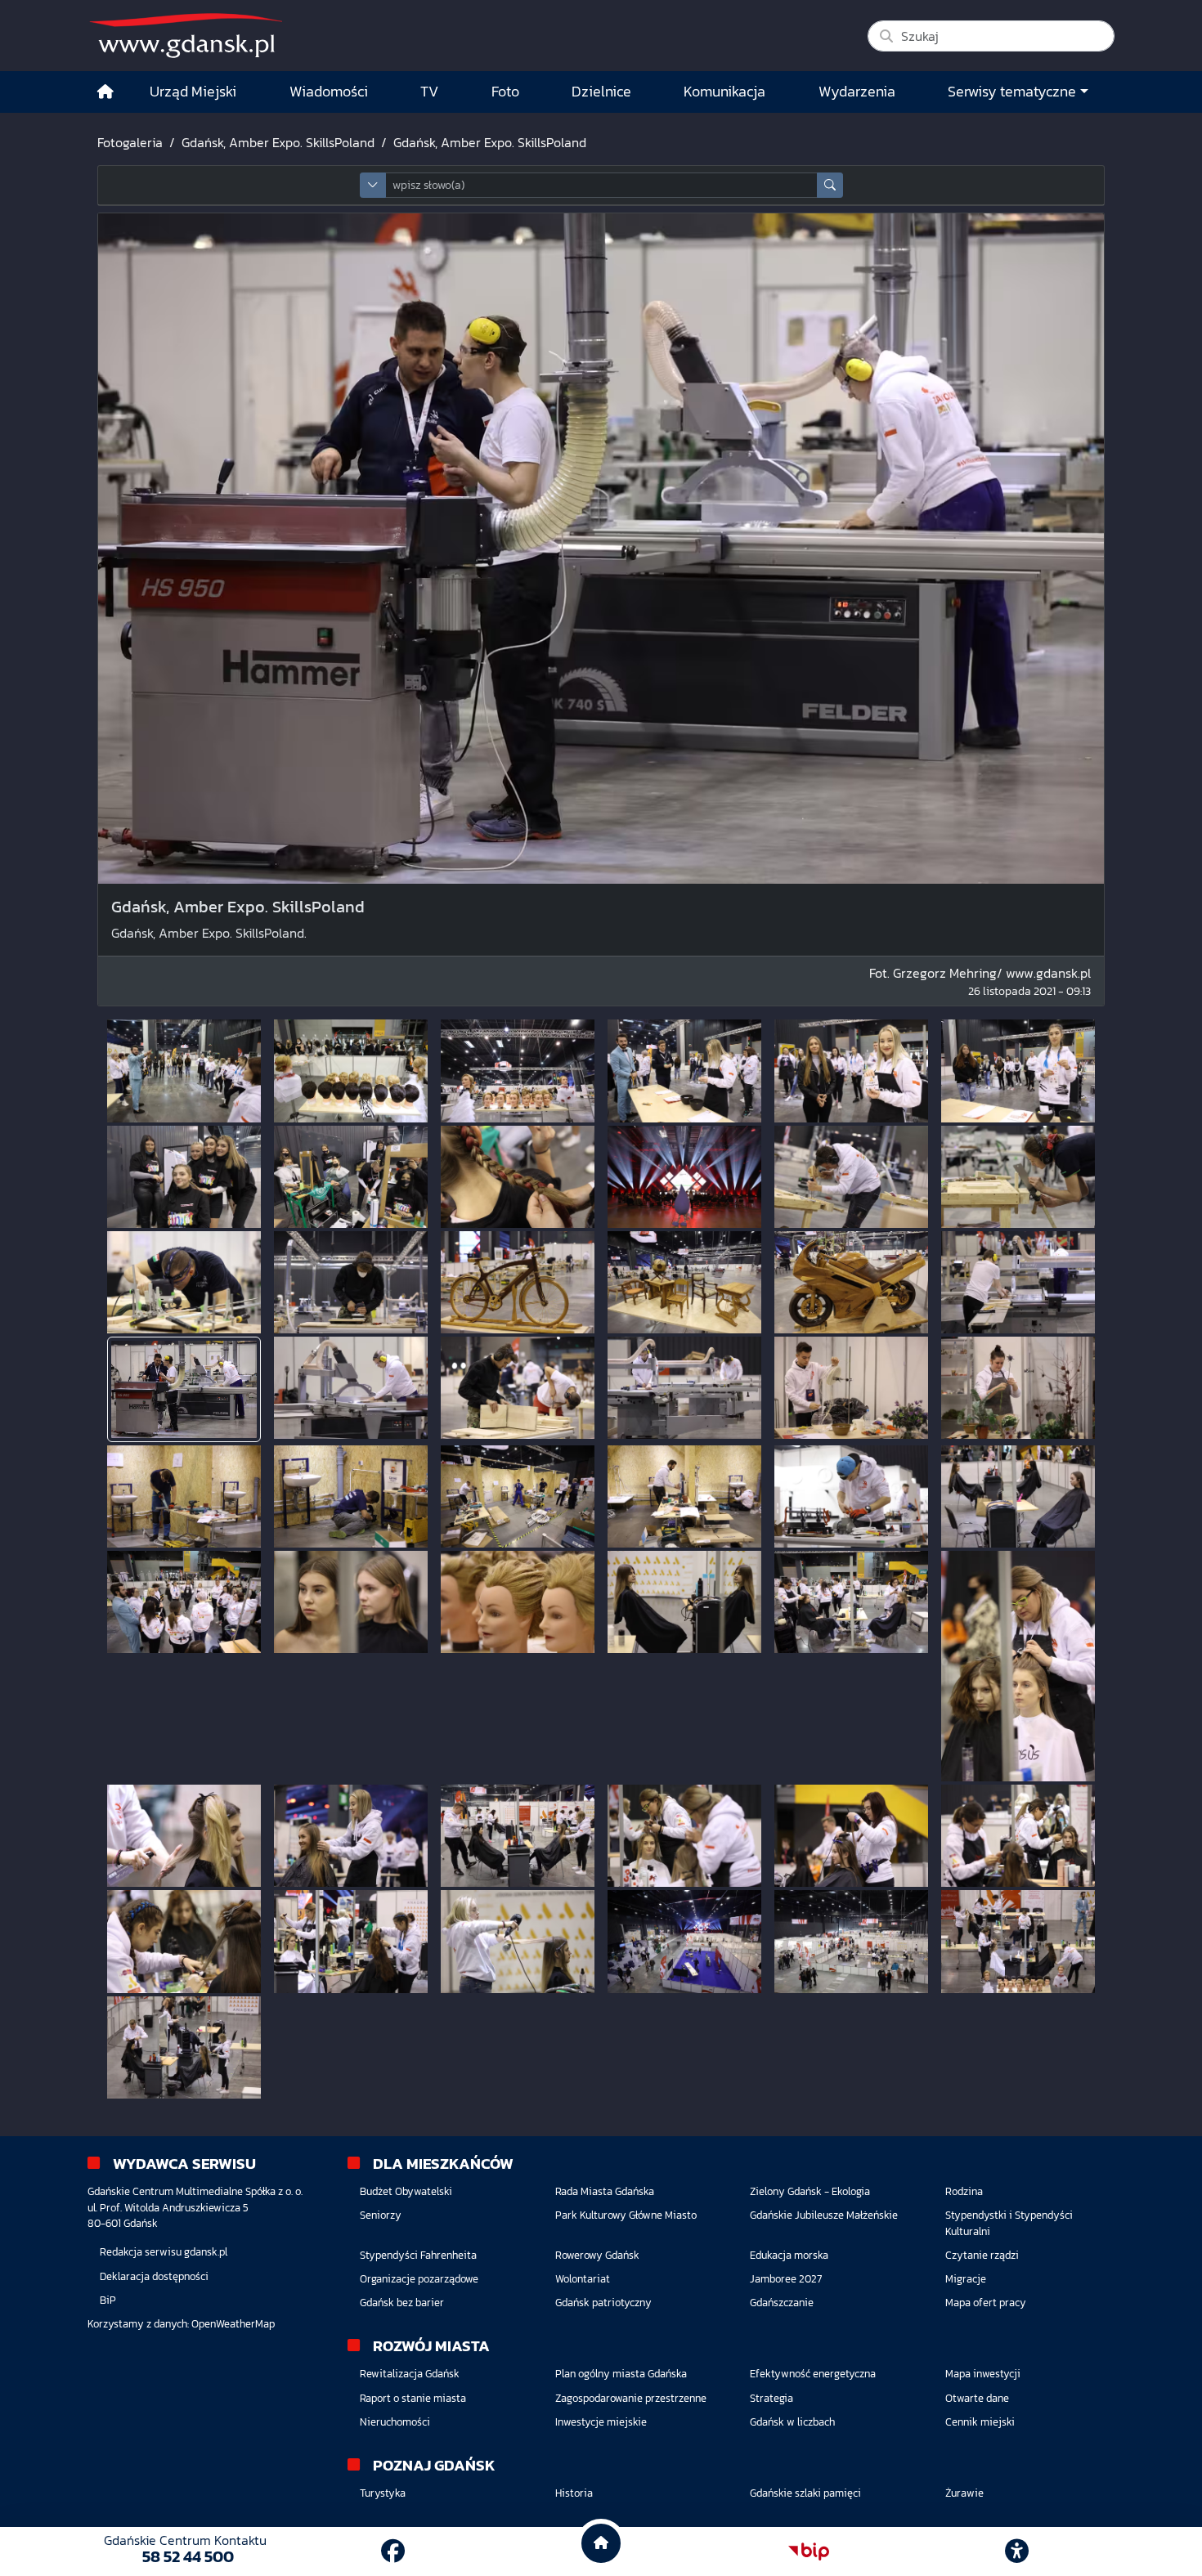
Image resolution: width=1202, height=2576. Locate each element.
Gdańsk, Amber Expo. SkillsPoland (278, 142)
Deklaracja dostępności (154, 2276)
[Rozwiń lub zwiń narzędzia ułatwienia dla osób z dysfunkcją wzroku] (1017, 2551)
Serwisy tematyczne (1012, 92)
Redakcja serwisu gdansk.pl (164, 2252)
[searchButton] (830, 185)
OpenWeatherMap (233, 2324)
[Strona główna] (105, 92)
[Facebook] (393, 2551)
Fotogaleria (130, 142)
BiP (108, 2300)
